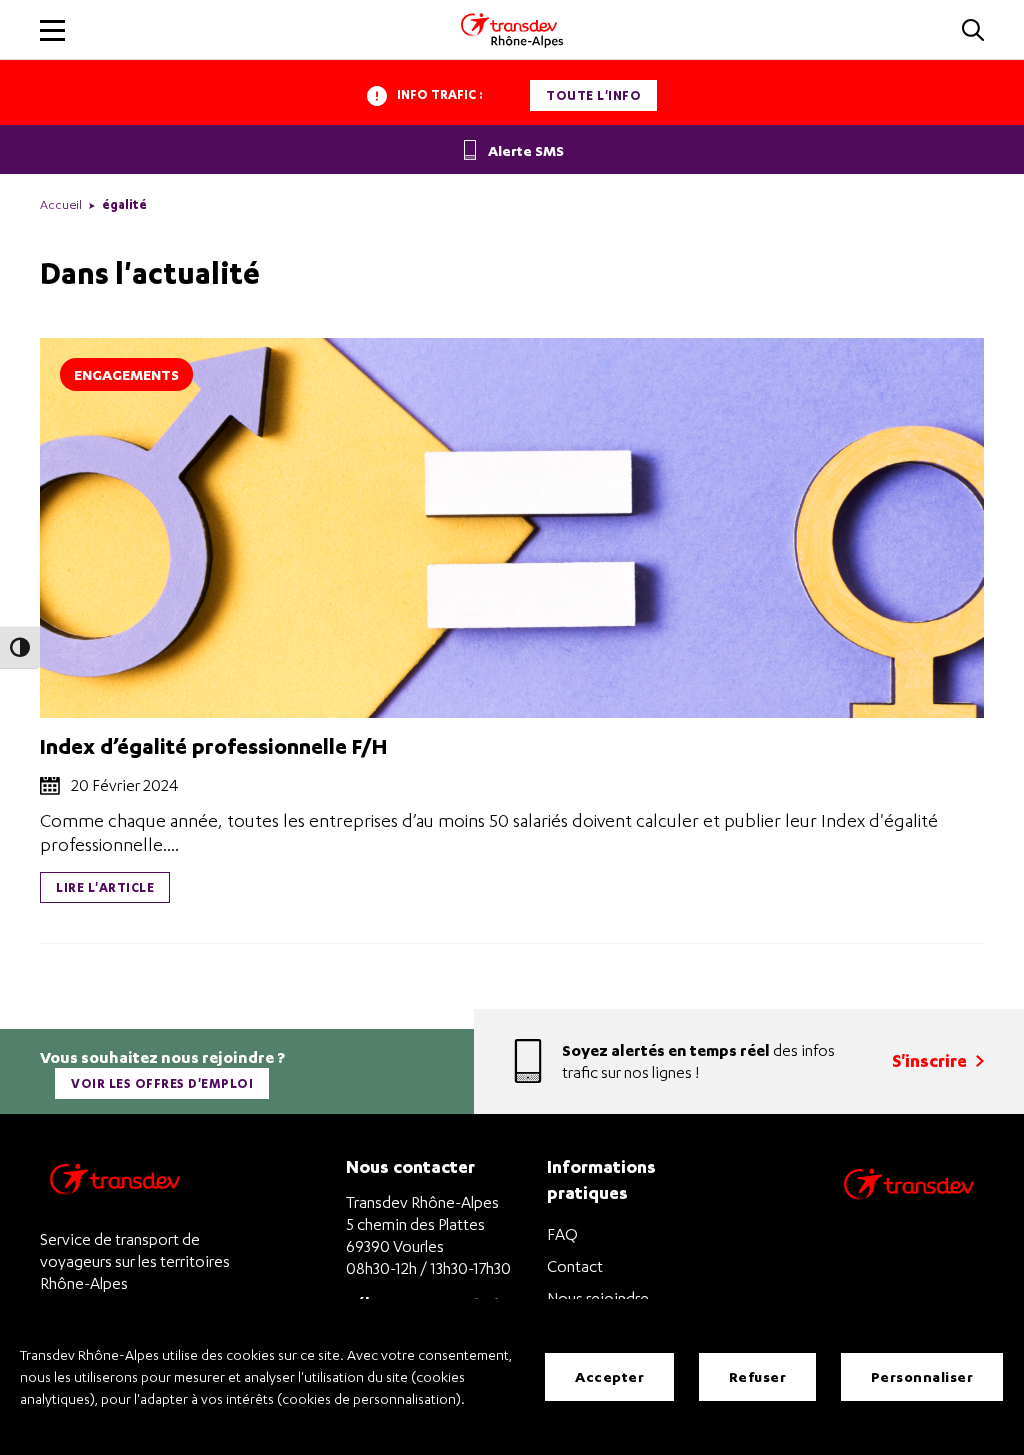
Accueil (61, 204)
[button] (973, 31)
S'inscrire (931, 1060)
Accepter (609, 1376)
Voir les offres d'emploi (162, 1083)
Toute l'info (593, 95)
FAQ (562, 1234)
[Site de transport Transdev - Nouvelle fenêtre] (909, 1209)
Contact (575, 1266)
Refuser (758, 1376)
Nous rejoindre (598, 1298)
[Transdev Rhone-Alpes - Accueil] (512, 30)
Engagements (126, 374)
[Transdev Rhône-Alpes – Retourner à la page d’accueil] (115, 1184)
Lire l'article (105, 887)
